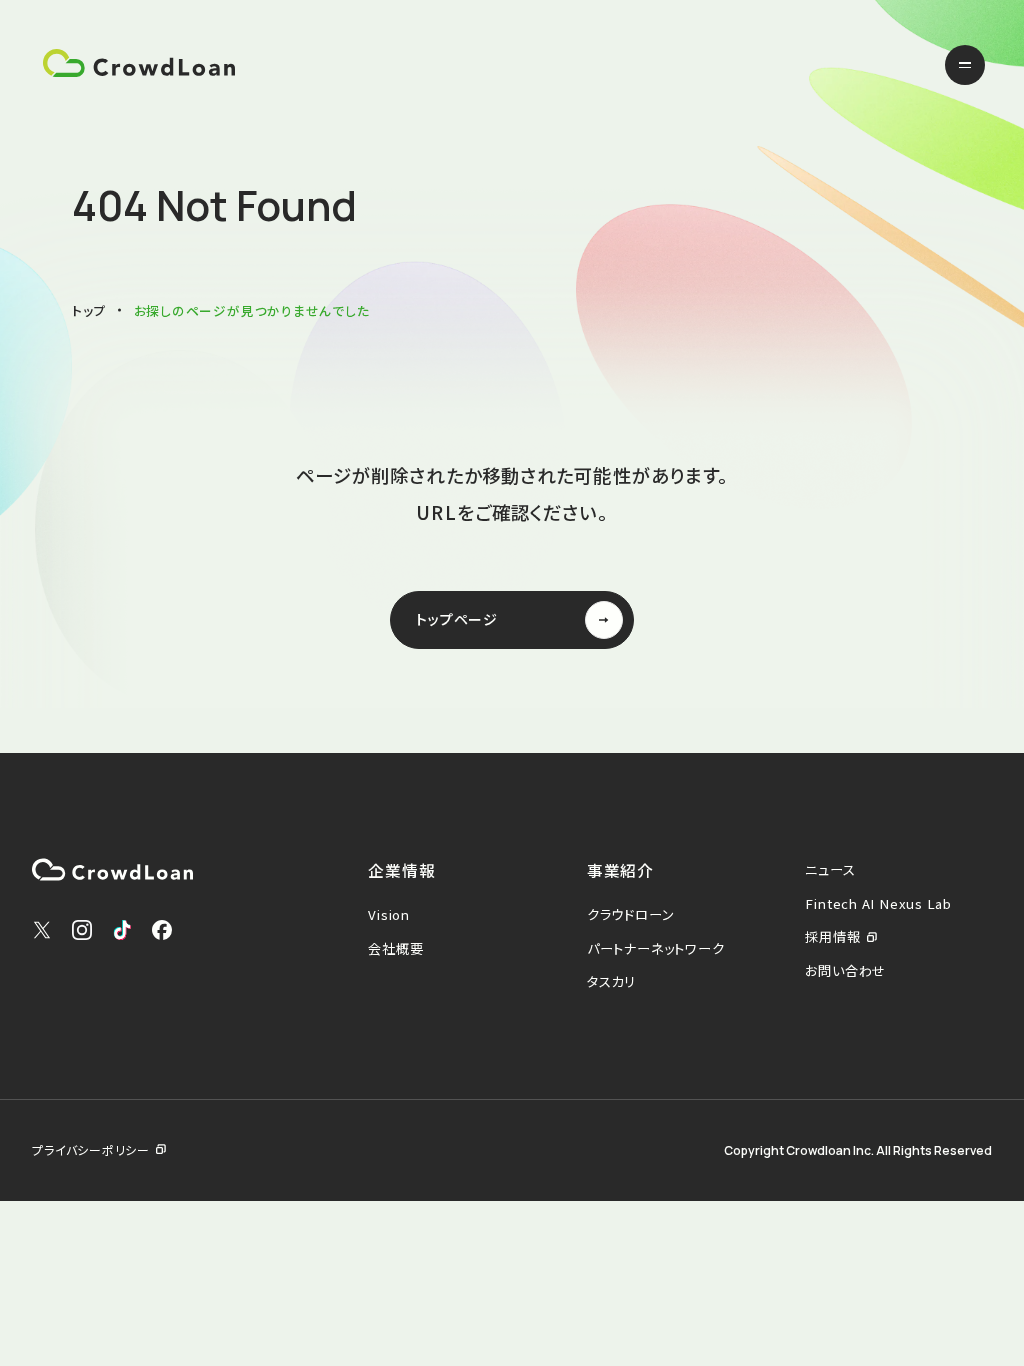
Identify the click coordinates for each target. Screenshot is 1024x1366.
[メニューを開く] (965, 65)
